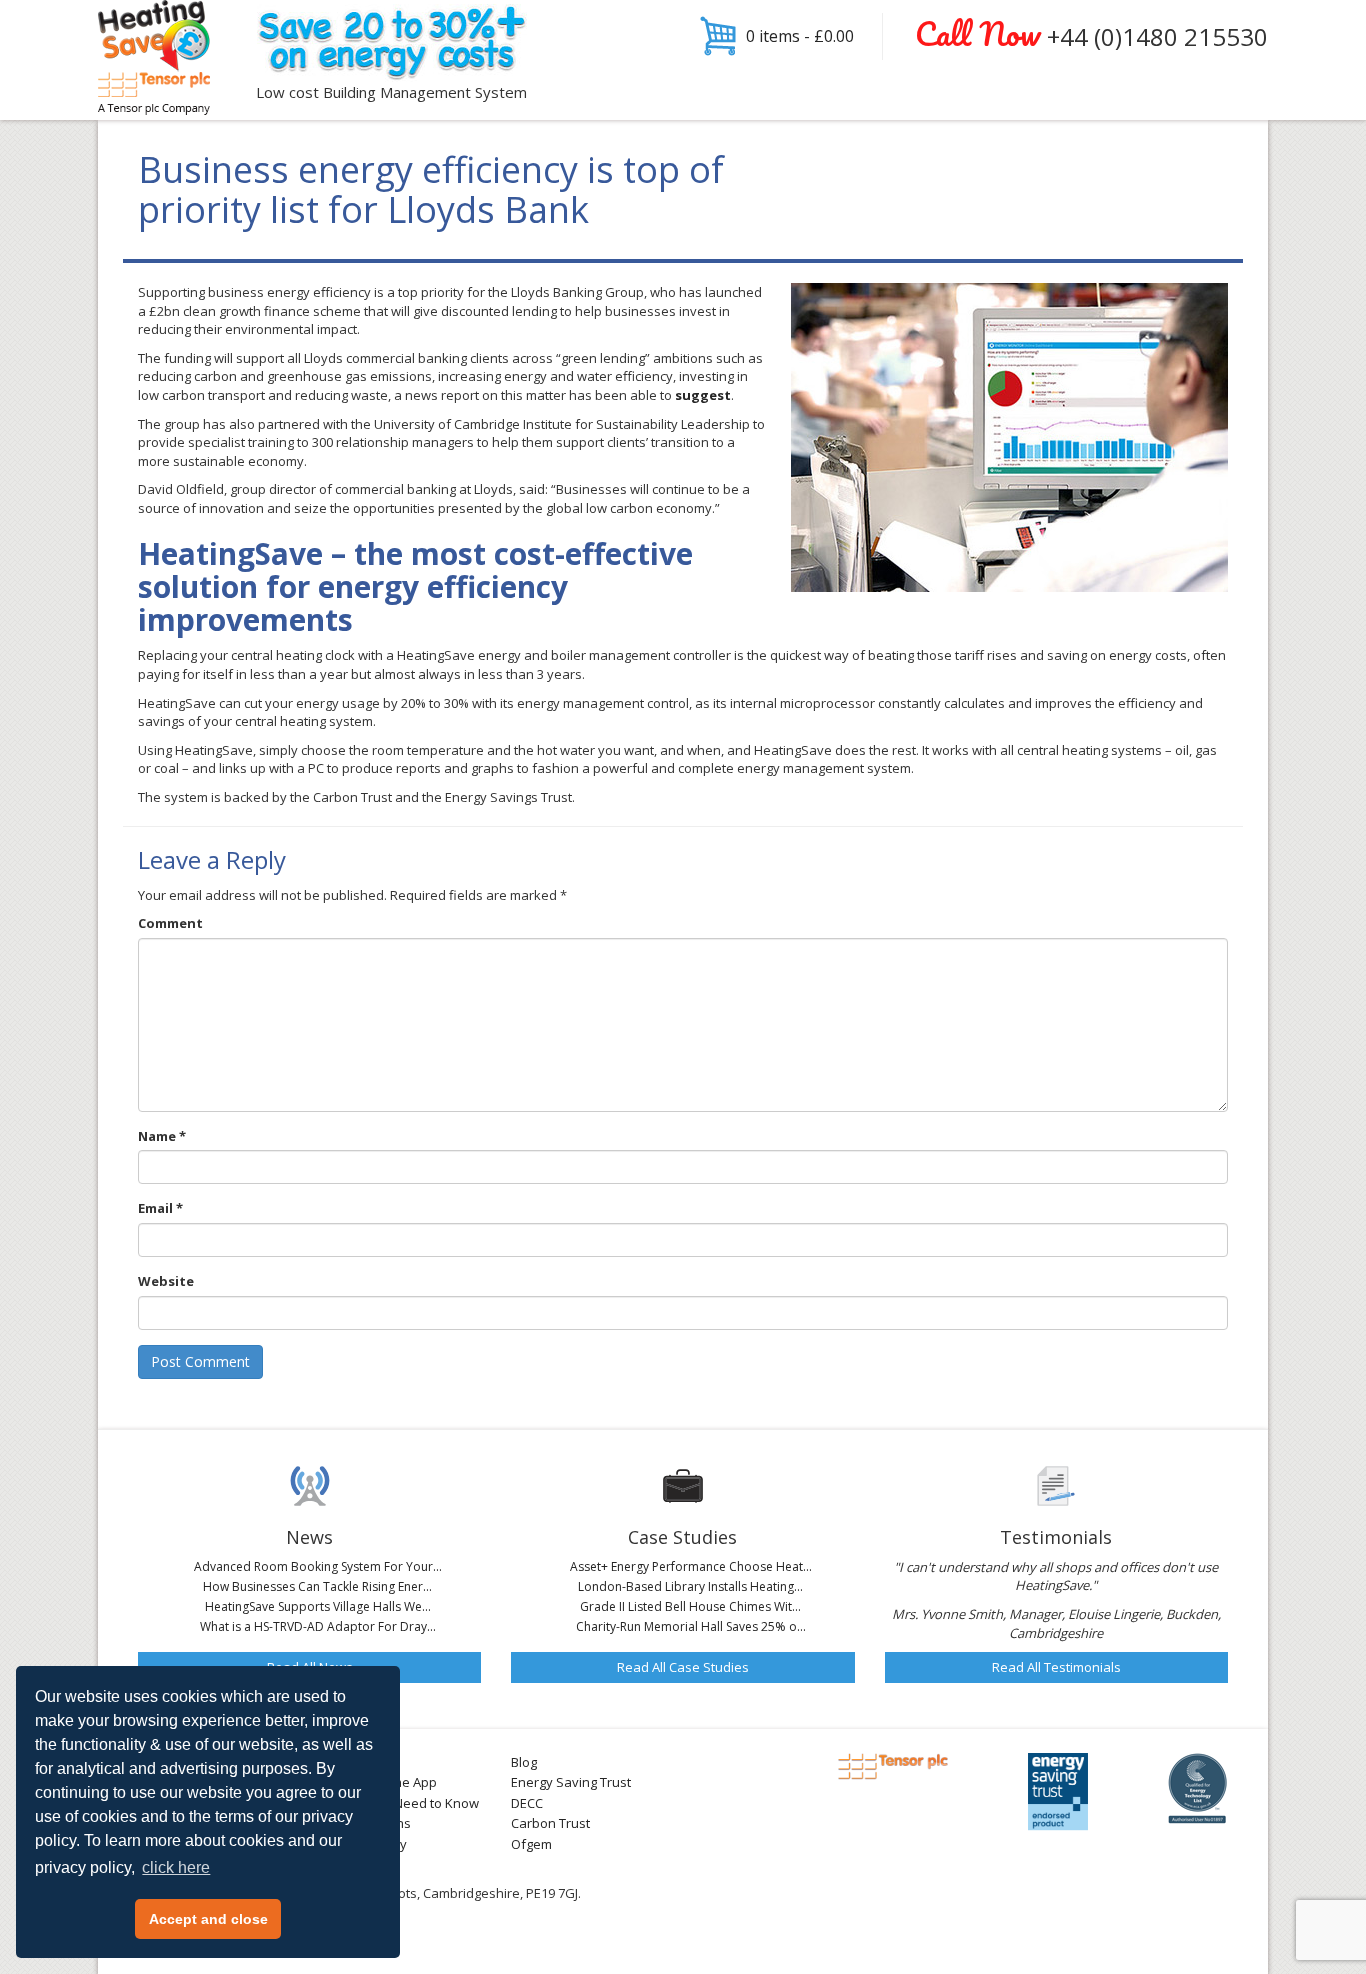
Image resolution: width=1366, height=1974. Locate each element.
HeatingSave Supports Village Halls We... (318, 1606)
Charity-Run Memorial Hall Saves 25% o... (691, 1626)
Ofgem (531, 1844)
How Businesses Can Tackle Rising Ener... (317, 1586)
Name (162, 1136)
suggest (703, 395)
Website (166, 1281)
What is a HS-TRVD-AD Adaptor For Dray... (318, 1626)
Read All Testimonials (1056, 1667)
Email (160, 1208)
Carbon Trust (550, 1823)
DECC (527, 1803)
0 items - (800, 36)
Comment (170, 923)
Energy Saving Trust (571, 1782)
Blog (524, 1762)
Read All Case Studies (683, 1667)
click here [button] (176, 1867)
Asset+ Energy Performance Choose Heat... (691, 1566)
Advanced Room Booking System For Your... (318, 1566)
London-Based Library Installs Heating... (690, 1586)
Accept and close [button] (208, 1919)
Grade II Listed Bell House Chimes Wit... (690, 1606)
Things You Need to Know (402, 1803)
